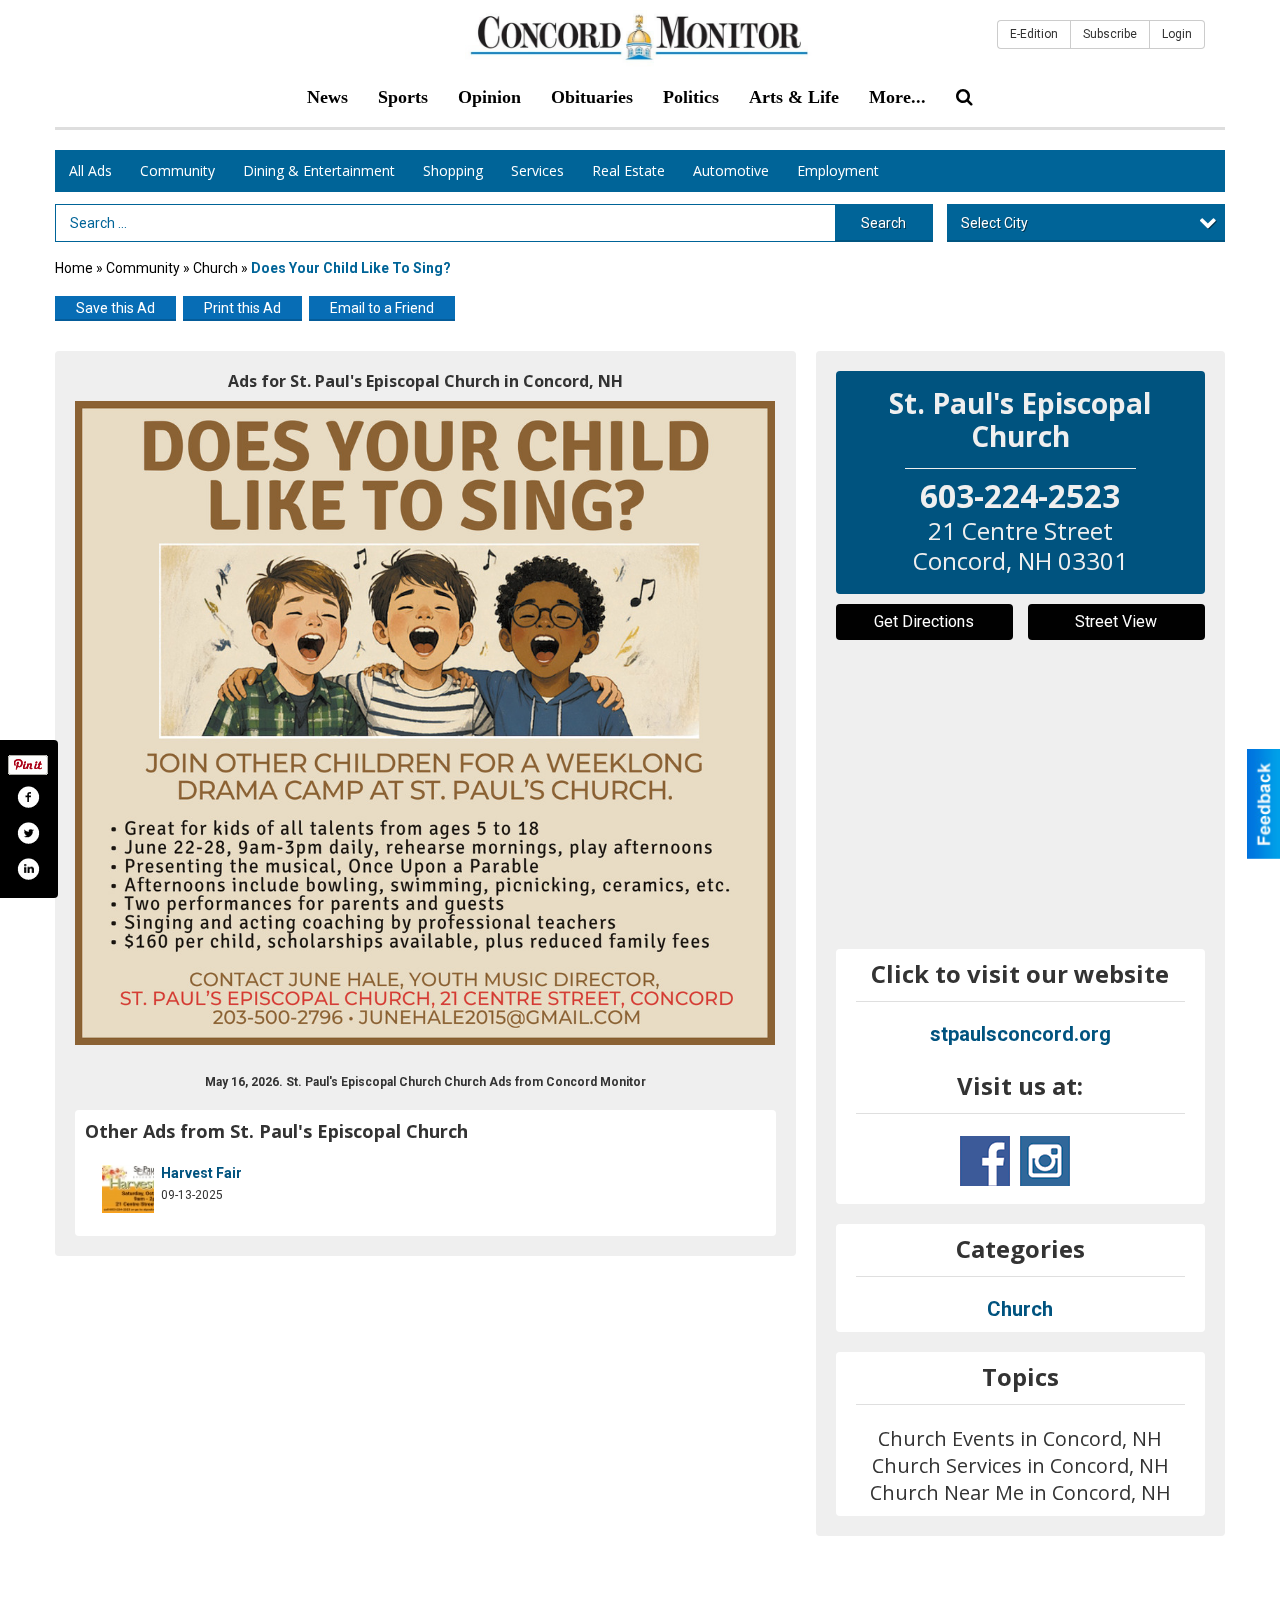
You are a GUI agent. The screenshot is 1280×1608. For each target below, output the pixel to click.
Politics (691, 97)
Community (177, 170)
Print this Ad (242, 308)
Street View (1116, 621)
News (327, 97)
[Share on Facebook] (28, 797)
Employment (838, 170)
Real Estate (628, 170)
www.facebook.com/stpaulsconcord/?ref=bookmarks (985, 1161)
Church (215, 268)
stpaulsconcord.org (1020, 1034)
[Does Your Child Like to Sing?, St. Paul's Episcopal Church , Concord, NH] (425, 723)
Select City (994, 223)
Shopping (453, 170)
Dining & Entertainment (319, 170)
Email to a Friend (382, 308)
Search (883, 223)
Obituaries (592, 97)
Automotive (731, 170)
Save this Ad (115, 308)
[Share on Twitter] (28, 833)
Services (537, 170)
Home (74, 268)
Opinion (489, 97)
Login (1177, 34)
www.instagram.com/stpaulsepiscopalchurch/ (1045, 1161)
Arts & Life (794, 97)
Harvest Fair (201, 1173)
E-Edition (1034, 34)
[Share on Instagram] (28, 869)
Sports (403, 97)
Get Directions (924, 621)
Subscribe (1110, 34)
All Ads (90, 170)
